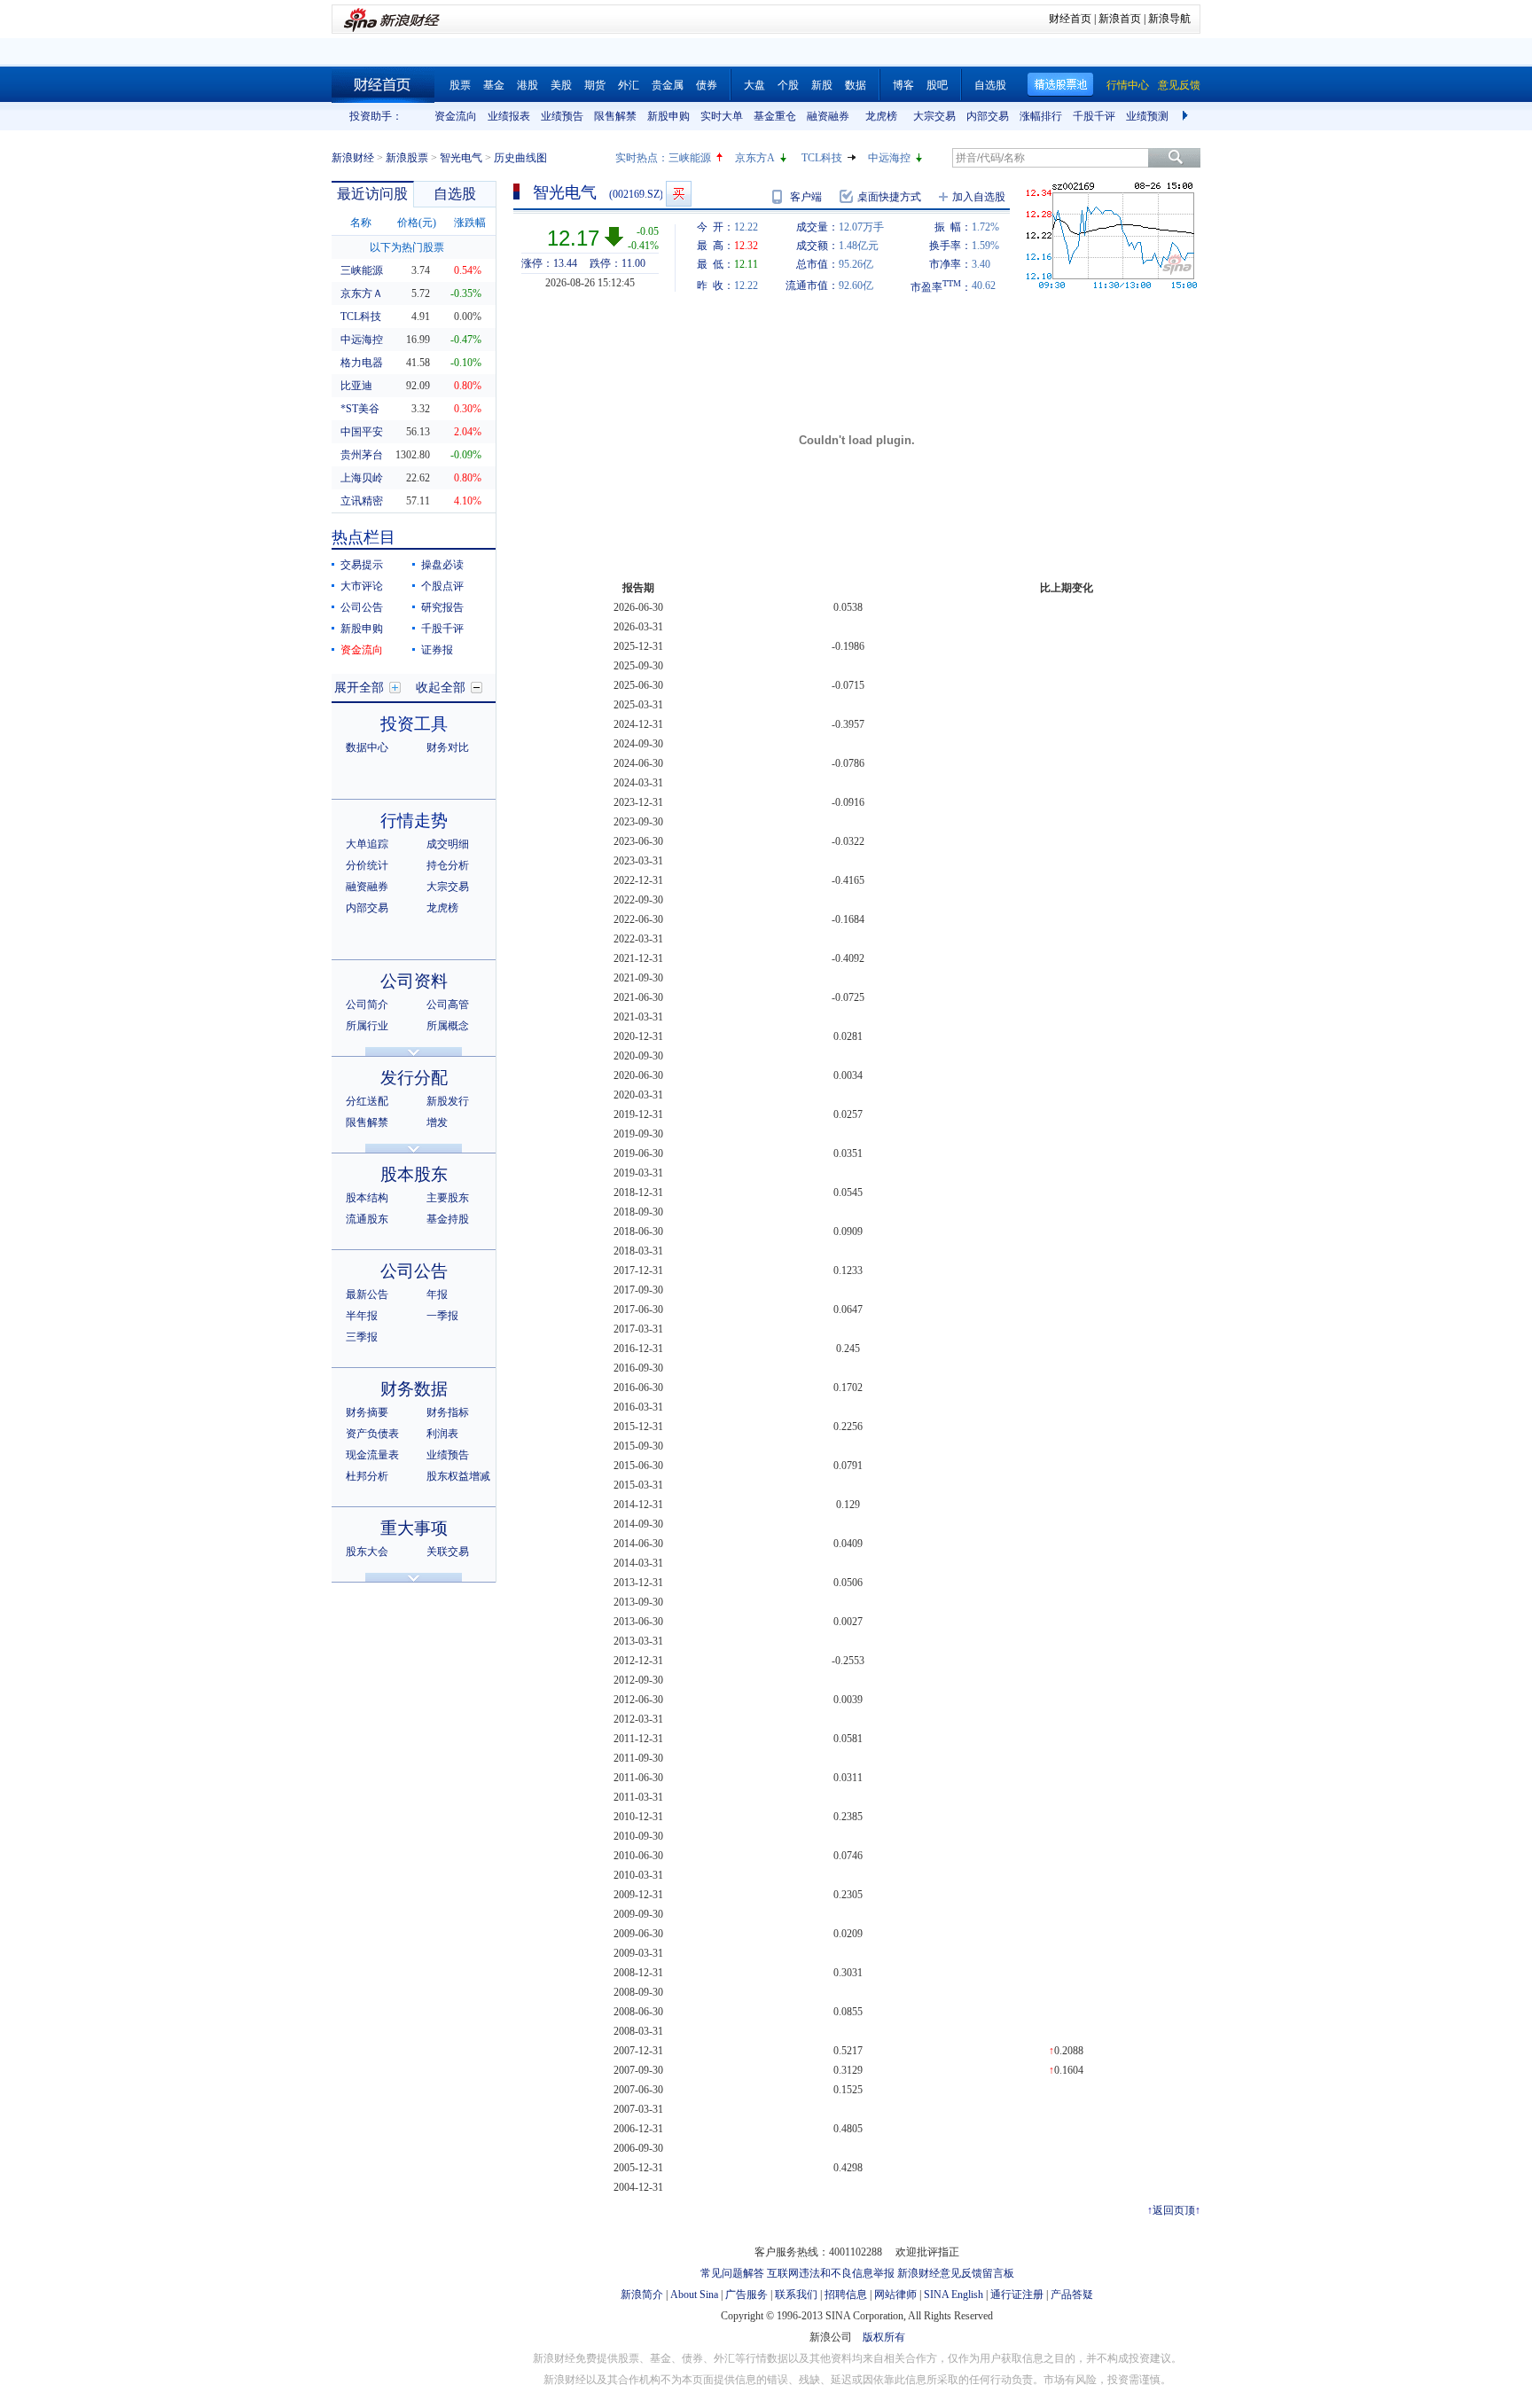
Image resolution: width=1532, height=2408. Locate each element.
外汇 (629, 85)
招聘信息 (846, 2295)
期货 (595, 85)
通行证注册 (1017, 2295)
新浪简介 (642, 2295)
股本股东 (414, 1174)
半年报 (362, 1316)
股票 (460, 85)
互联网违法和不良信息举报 (831, 2273)
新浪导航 (1169, 19)
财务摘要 (367, 1412)
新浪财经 (353, 158)
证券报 (437, 650)
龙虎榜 (881, 116)
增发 (437, 1122)
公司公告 (362, 607)
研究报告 (442, 607)
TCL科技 (822, 158)
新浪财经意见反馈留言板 (956, 2273)
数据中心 (367, 747)
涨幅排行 (1041, 116)
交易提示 (362, 565)
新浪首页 (1120, 19)
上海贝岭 (362, 478)
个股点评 (442, 586)
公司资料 (414, 981)
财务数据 (414, 1389)
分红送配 (367, 1101)
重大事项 (414, 1528)
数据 (856, 85)
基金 (494, 85)
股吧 (937, 85)
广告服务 (746, 2295)
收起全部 (441, 688)
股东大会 (367, 1552)
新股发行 (448, 1101)
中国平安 (362, 432)
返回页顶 (1174, 2210)
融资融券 (828, 116)
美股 (561, 85)
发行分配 (414, 1078)
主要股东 (448, 1198)
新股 (822, 85)
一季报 (442, 1316)
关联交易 (448, 1552)
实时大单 (722, 116)
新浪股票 (407, 158)
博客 (903, 85)
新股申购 (668, 116)
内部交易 (988, 116)
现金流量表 (372, 1455)
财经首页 (1070, 19)
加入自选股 (979, 197)
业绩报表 (509, 116)
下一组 (1187, 116)
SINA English (954, 2295)
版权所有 (884, 2337)
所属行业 (367, 1026)
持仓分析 (448, 865)
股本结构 (367, 1198)
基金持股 (448, 1219)
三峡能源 (690, 158)
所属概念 (448, 1026)
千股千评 (1094, 116)
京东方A (755, 158)
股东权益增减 (458, 1476)
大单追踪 (367, 844)
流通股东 (367, 1219)
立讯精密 (362, 501)
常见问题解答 (732, 2273)
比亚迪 (356, 386)
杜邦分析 (367, 1476)
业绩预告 (562, 116)
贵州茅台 (362, 455)
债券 (707, 85)
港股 (528, 85)
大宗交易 (934, 116)
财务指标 (448, 1412)
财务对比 (448, 747)
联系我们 (796, 2295)
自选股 (990, 85)
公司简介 (367, 1005)
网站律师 (895, 2295)
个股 (788, 85)
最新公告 (367, 1294)
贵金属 (668, 85)
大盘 (754, 85)
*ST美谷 (360, 409)
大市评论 (362, 586)
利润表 (442, 1434)
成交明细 (448, 844)
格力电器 (362, 363)
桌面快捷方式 (889, 197)
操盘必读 (442, 565)
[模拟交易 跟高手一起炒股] (679, 194)
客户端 (806, 197)
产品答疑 (1072, 2295)
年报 (437, 1294)
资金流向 (456, 116)
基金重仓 (775, 116)
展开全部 (359, 688)
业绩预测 (1147, 116)
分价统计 (367, 865)
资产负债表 (372, 1434)
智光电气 (461, 158)
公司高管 (448, 1005)
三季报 (362, 1337)
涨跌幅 (470, 223)
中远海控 (889, 158)
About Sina (694, 2295)
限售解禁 (615, 116)
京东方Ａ (362, 293)
